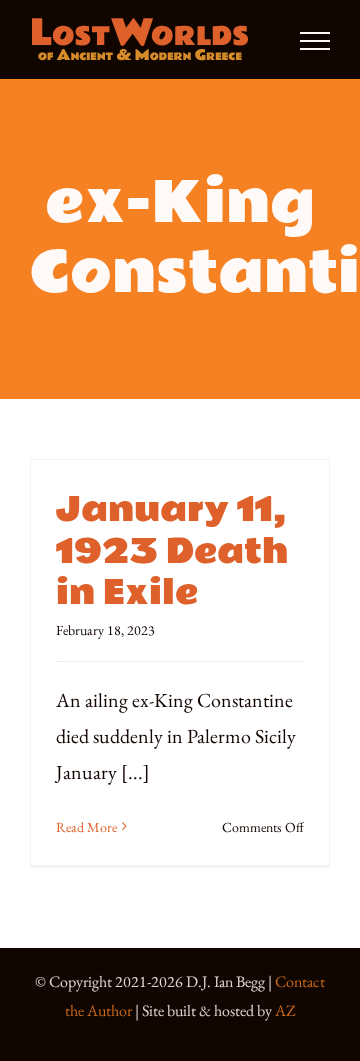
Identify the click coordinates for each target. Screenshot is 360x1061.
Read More (86, 827)
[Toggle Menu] (315, 41)
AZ (285, 1010)
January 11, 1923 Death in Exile (172, 551)
